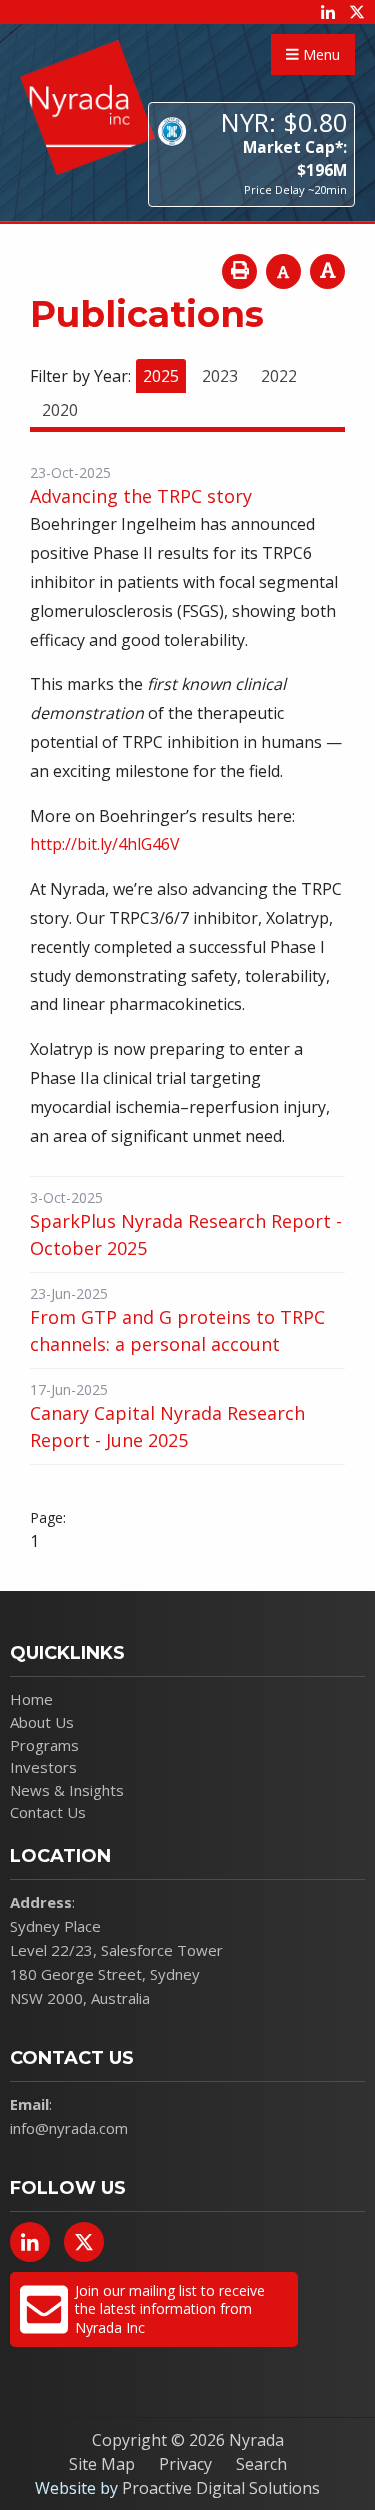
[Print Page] (239, 271)
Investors (43, 1767)
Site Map (102, 2464)
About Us (42, 1722)
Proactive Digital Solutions (221, 2488)
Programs (44, 1745)
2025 (161, 376)
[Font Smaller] (283, 271)
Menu (319, 54)
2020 (60, 410)
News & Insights (67, 1790)
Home (31, 1699)
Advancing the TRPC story (141, 496)
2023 (220, 376)
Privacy (185, 2464)
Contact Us (48, 1812)
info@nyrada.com (69, 2128)
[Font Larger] (327, 271)
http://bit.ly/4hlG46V (105, 844)
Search (261, 2464)
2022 (279, 376)
